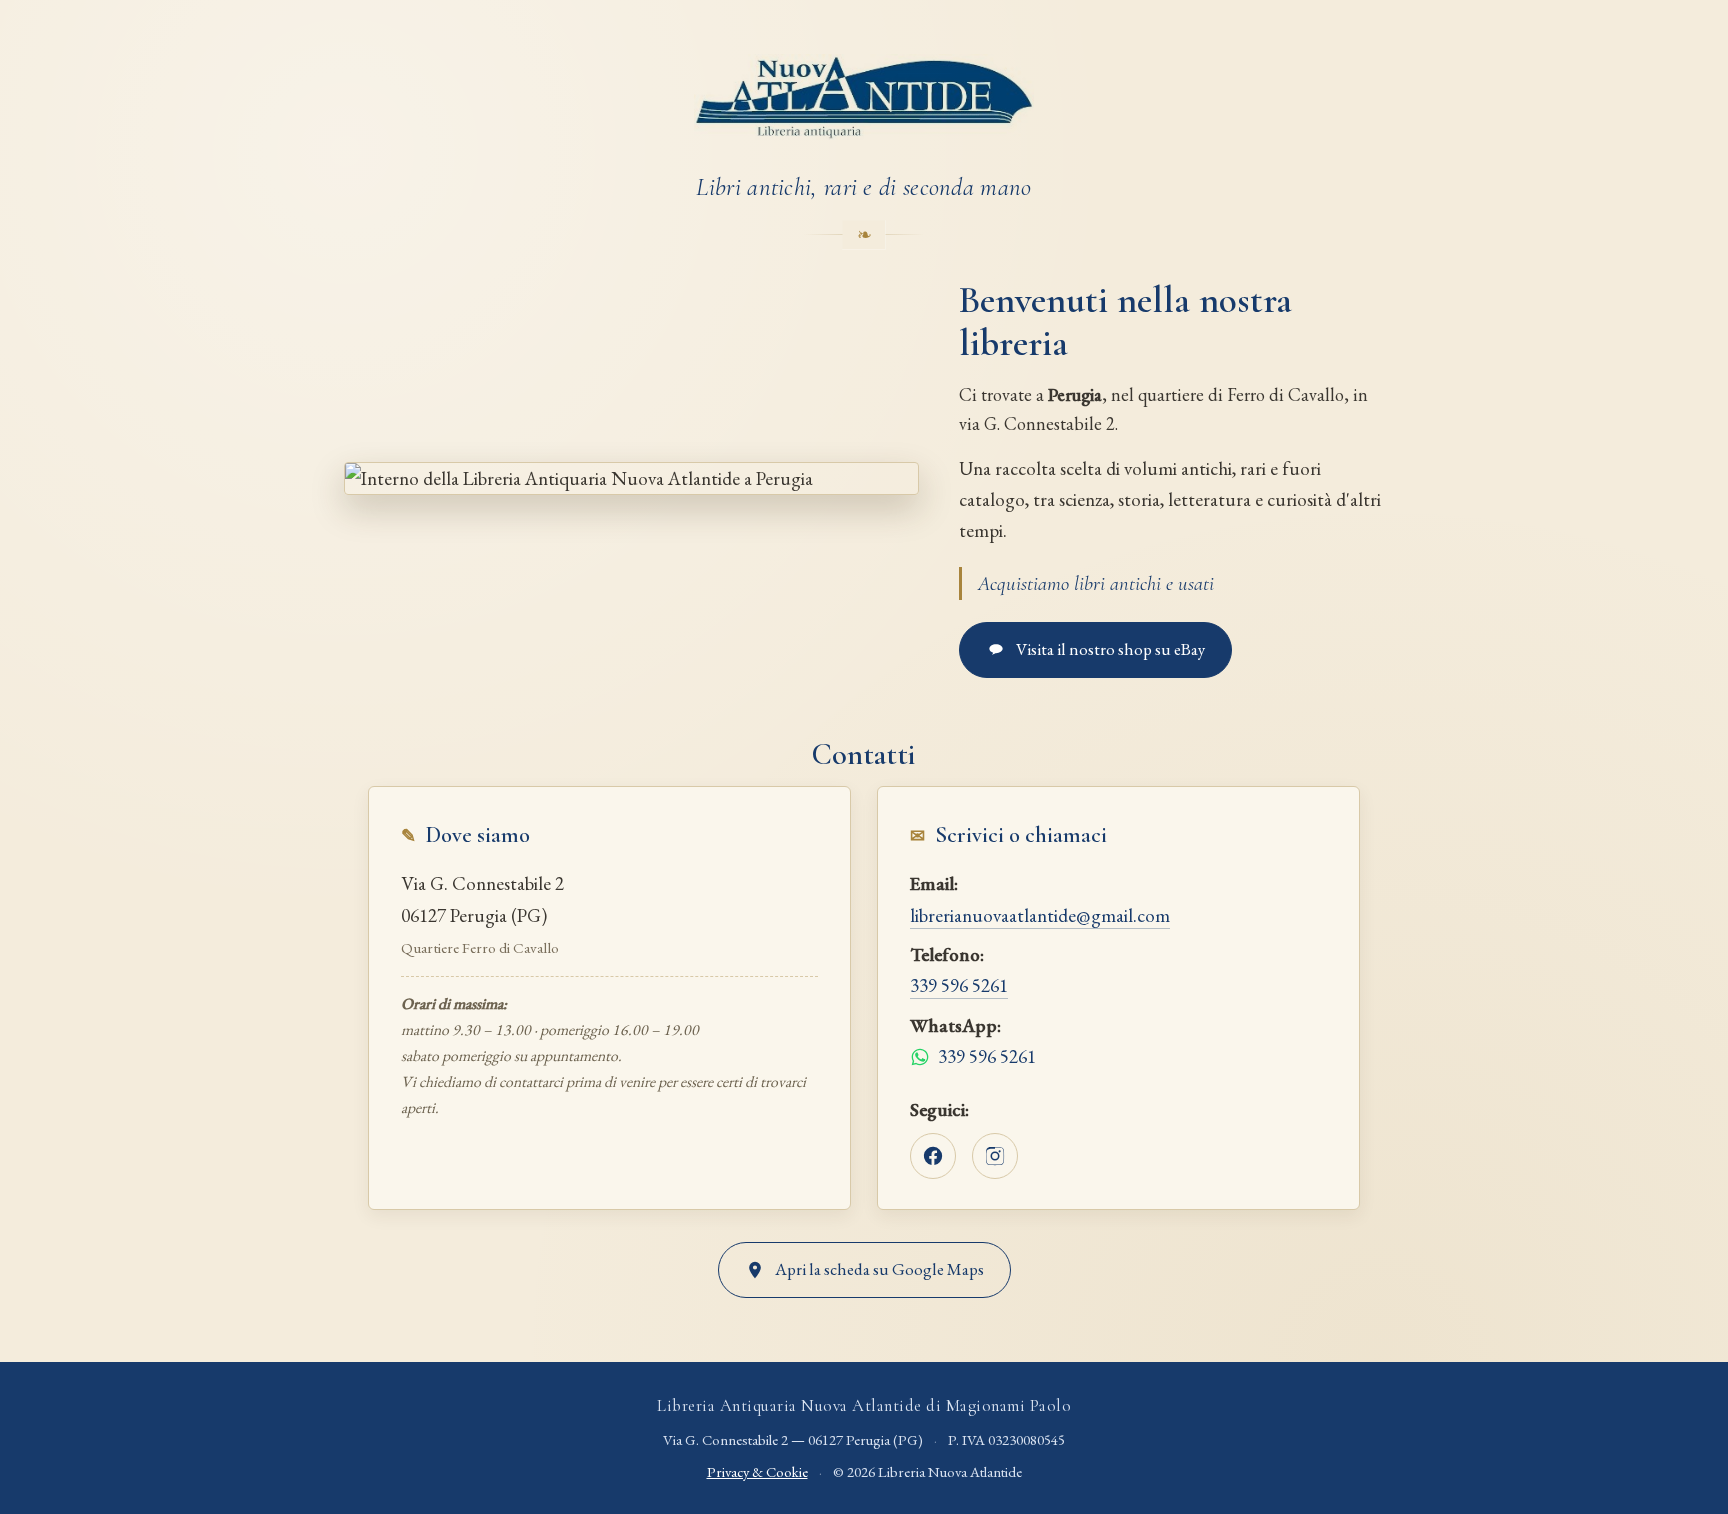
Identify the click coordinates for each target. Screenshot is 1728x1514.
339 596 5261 (959, 985)
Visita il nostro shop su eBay (1110, 649)
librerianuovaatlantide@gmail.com (1040, 915)
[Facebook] (933, 1156)
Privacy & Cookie (757, 1471)
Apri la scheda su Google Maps (879, 1269)
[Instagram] (995, 1156)
